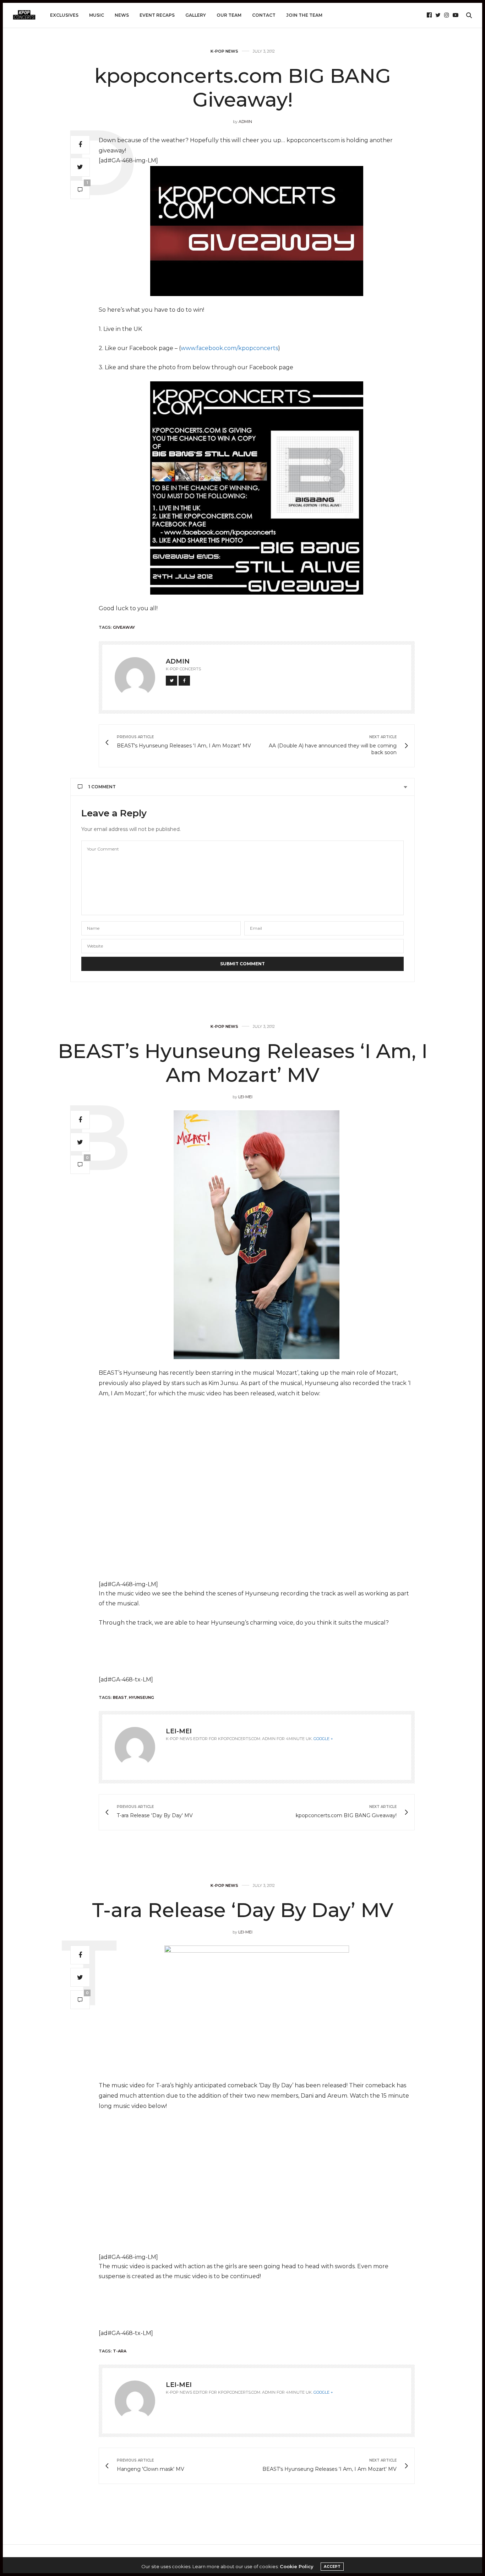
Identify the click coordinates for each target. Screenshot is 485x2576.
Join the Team (304, 15)
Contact (264, 15)
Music (97, 15)
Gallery (196, 15)
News (122, 15)
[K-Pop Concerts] (24, 15)
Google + (323, 1739)
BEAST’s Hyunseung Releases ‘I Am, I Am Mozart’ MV (243, 1063)
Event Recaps (157, 15)
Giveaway (124, 627)
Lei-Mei (245, 1097)
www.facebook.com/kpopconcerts (229, 348)
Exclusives (64, 15)
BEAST (120, 1697)
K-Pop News (224, 51)
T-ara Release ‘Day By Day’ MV (243, 1910)
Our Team (229, 15)
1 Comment (102, 787)
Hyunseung (141, 1697)
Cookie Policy (297, 2566)
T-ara (120, 2351)
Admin (245, 122)
